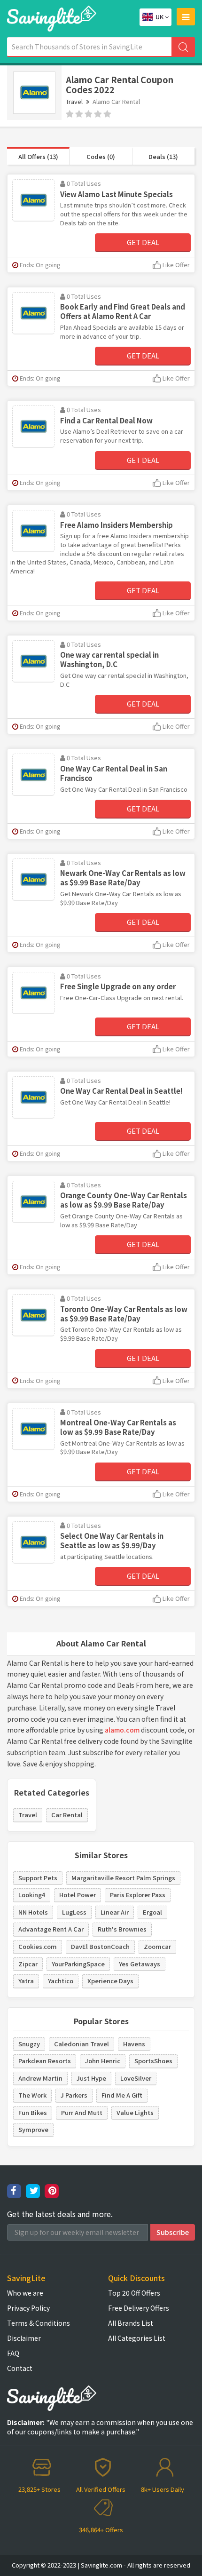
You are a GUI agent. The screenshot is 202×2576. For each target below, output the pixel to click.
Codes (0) (101, 156)
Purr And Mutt (82, 2112)
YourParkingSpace (78, 1964)
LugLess (74, 1912)
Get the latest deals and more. (60, 2214)
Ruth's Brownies (122, 1929)
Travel (74, 101)
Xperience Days (110, 1981)
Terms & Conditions (39, 2323)
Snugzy (29, 2044)
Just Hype (91, 2078)
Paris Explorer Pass (138, 1895)
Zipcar (28, 1964)
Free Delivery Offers (139, 2308)
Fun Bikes (33, 2112)
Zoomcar (157, 1946)
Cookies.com (38, 1946)
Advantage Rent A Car (51, 1929)
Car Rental (67, 1815)
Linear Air (115, 1912)
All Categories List (137, 2338)
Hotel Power (78, 1895)
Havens (134, 2044)
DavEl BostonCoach (100, 1946)
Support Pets (38, 1878)
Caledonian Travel (82, 2044)
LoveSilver (136, 2078)
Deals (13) (163, 156)
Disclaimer (24, 2338)
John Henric (103, 2061)
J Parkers (74, 2095)
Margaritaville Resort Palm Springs (123, 1878)
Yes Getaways (140, 1964)
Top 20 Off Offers (134, 2293)
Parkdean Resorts (45, 2061)
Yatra (26, 1981)
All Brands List (131, 2323)
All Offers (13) (38, 156)
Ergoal (152, 1912)
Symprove (33, 2129)
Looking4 (32, 1895)
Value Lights (135, 2112)
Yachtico (61, 1981)
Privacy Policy (28, 2308)
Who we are (25, 2293)
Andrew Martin (40, 2078)
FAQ (13, 2353)
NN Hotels (33, 1912)
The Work (32, 2095)
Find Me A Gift (122, 2095)
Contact (20, 2368)
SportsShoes (153, 2061)
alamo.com (122, 1730)
